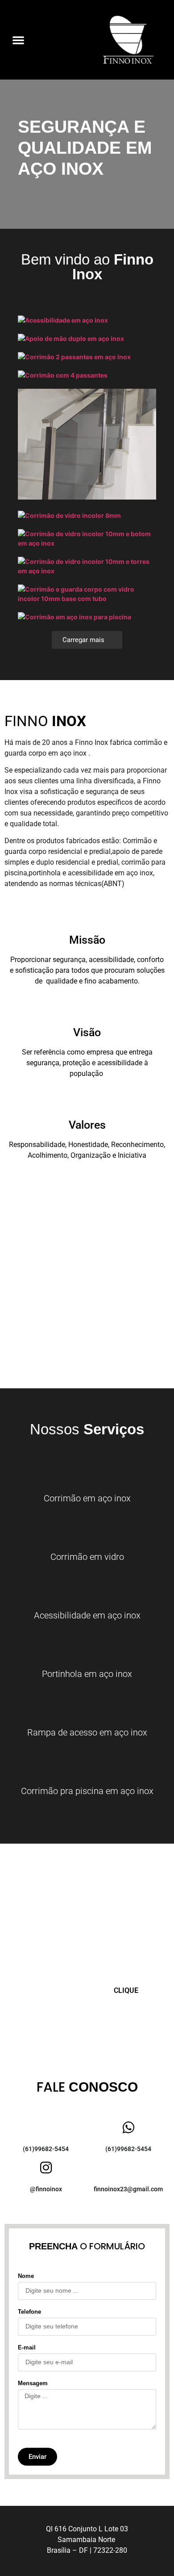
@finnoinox (46, 2189)
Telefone (29, 2312)
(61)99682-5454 (46, 2149)
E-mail (27, 2348)
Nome (26, 2276)
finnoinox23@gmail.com (128, 2189)
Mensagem (33, 2383)
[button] (18, 40)
